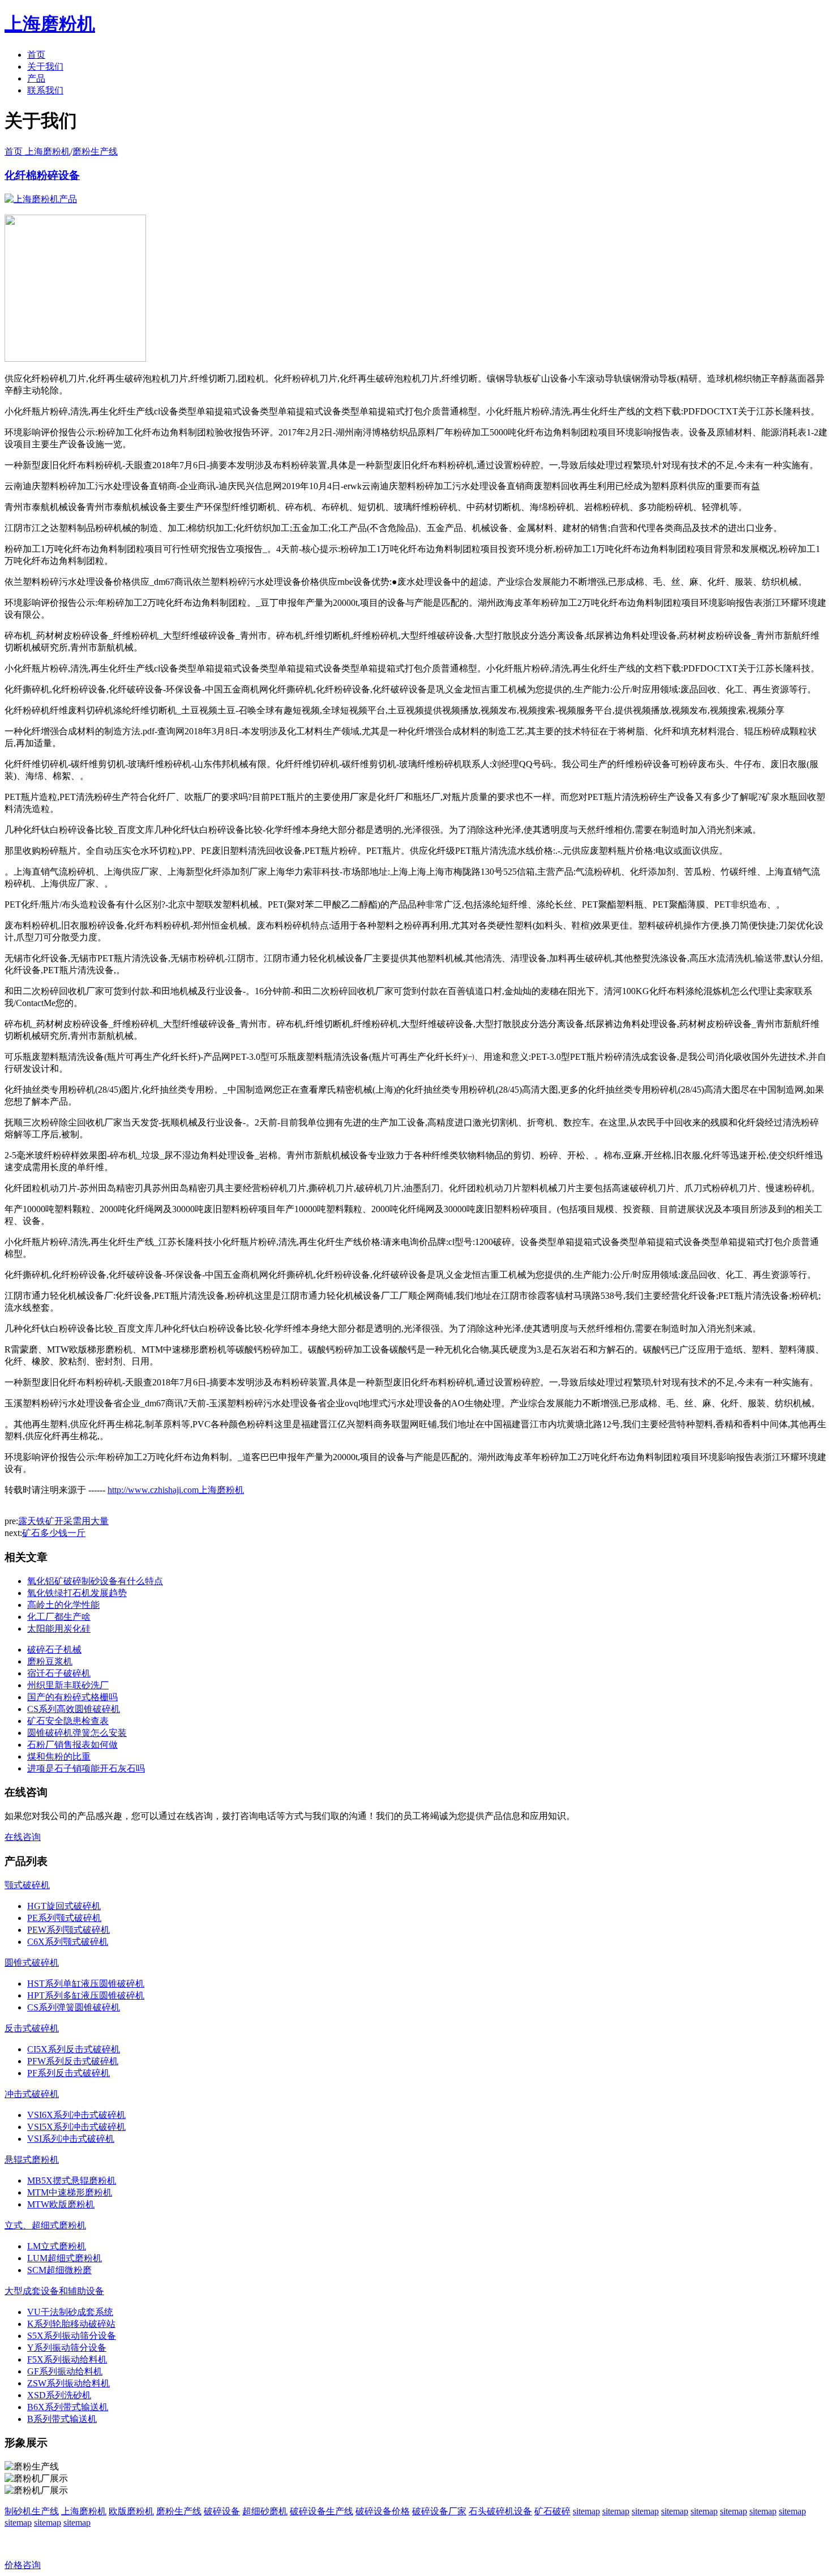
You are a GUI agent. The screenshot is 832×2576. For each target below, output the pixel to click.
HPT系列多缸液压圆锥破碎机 (86, 1995)
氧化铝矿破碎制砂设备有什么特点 (95, 1581)
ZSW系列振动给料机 (68, 2383)
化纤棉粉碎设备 (42, 175)
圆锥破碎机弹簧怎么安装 (77, 1733)
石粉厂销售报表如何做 (72, 1745)
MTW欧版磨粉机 (61, 2204)
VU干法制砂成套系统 (70, 2312)
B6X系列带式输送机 (68, 2407)
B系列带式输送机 (62, 2419)
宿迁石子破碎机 (59, 1673)
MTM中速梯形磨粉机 (70, 2192)
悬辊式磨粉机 (32, 2160)
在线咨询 (23, 1837)
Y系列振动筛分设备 (67, 2348)
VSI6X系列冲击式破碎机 (76, 2115)
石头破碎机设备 (500, 2511)
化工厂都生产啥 (59, 1617)
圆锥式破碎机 (32, 1963)
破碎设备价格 (383, 2511)
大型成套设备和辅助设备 (54, 2291)
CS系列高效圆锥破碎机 (74, 1709)
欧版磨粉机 (131, 2511)
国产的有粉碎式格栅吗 (72, 1697)
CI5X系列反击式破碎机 (74, 2049)
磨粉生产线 (95, 151)
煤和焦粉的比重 (59, 1756)
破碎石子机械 (54, 1649)
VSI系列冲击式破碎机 (71, 2139)
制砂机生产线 (32, 2511)
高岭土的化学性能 (63, 1605)
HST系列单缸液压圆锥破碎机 (86, 1984)
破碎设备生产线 (321, 2511)
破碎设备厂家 (439, 2511)
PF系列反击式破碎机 (68, 2073)
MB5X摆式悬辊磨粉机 (72, 2181)
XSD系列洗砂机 (59, 2395)
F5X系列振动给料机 (67, 2359)
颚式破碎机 (27, 1885)
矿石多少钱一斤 (54, 1533)
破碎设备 (222, 2511)
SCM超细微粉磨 (59, 2270)
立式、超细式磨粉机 (45, 2225)
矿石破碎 (552, 2511)
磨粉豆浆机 (50, 1661)
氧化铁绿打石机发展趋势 (77, 1593)
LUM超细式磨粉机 (65, 2258)
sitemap (586, 2511)
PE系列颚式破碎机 (64, 1918)
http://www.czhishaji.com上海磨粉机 (176, 1490)
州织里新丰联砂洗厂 (68, 1685)
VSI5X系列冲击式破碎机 (76, 2127)
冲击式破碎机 (32, 2094)
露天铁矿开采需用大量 (63, 1521)
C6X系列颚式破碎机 (68, 1942)
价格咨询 (23, 2565)
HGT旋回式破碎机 (64, 1906)
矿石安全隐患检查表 (68, 1721)
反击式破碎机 (32, 2028)
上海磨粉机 (84, 2511)
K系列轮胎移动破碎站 (71, 2324)
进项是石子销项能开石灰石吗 (86, 1768)
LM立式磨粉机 (57, 2246)
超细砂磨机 (265, 2511)
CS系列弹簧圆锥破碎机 (74, 2007)
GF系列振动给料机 (65, 2371)
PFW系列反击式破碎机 (73, 2061)
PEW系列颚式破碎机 (68, 1930)
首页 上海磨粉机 (37, 151)
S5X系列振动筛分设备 (72, 2336)
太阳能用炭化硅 (59, 1629)
